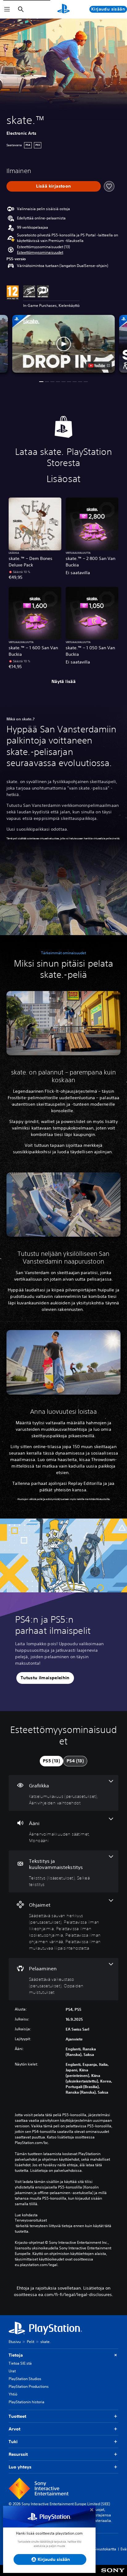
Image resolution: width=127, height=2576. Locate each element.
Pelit (31, 2342)
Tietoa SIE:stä (20, 2363)
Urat (12, 2371)
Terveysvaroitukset (31, 2220)
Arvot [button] (14, 2429)
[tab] (51, 1761)
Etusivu (15, 2342)
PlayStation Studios (25, 2379)
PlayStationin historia (27, 2402)
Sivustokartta (105, 2549)
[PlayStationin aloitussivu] (63, 9)
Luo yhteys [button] (20, 2467)
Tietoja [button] (16, 2355)
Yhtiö (13, 2394)
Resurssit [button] (18, 2454)
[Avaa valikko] (7, 9)
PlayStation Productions (29, 2386)
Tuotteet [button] (17, 2416)
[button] (40, 252)
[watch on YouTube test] (99, 366)
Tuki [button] (13, 2442)
